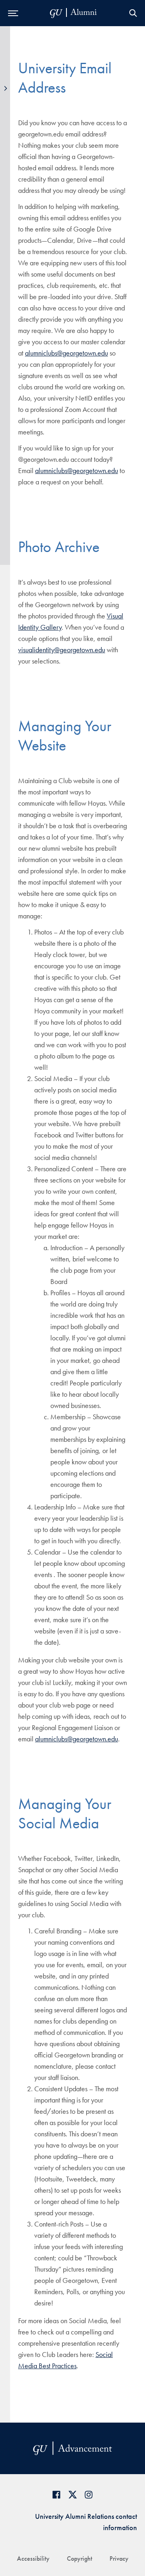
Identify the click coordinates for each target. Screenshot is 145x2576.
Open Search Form (133, 13)
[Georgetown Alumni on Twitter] (72, 2494)
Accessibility (33, 2558)
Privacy (119, 2558)
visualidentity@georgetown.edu (62, 650)
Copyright (80, 2558)
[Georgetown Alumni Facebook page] (56, 2494)
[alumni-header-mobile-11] (74, 13)
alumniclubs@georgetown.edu (66, 353)
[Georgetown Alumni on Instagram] (89, 2494)
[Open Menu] (13, 13)
